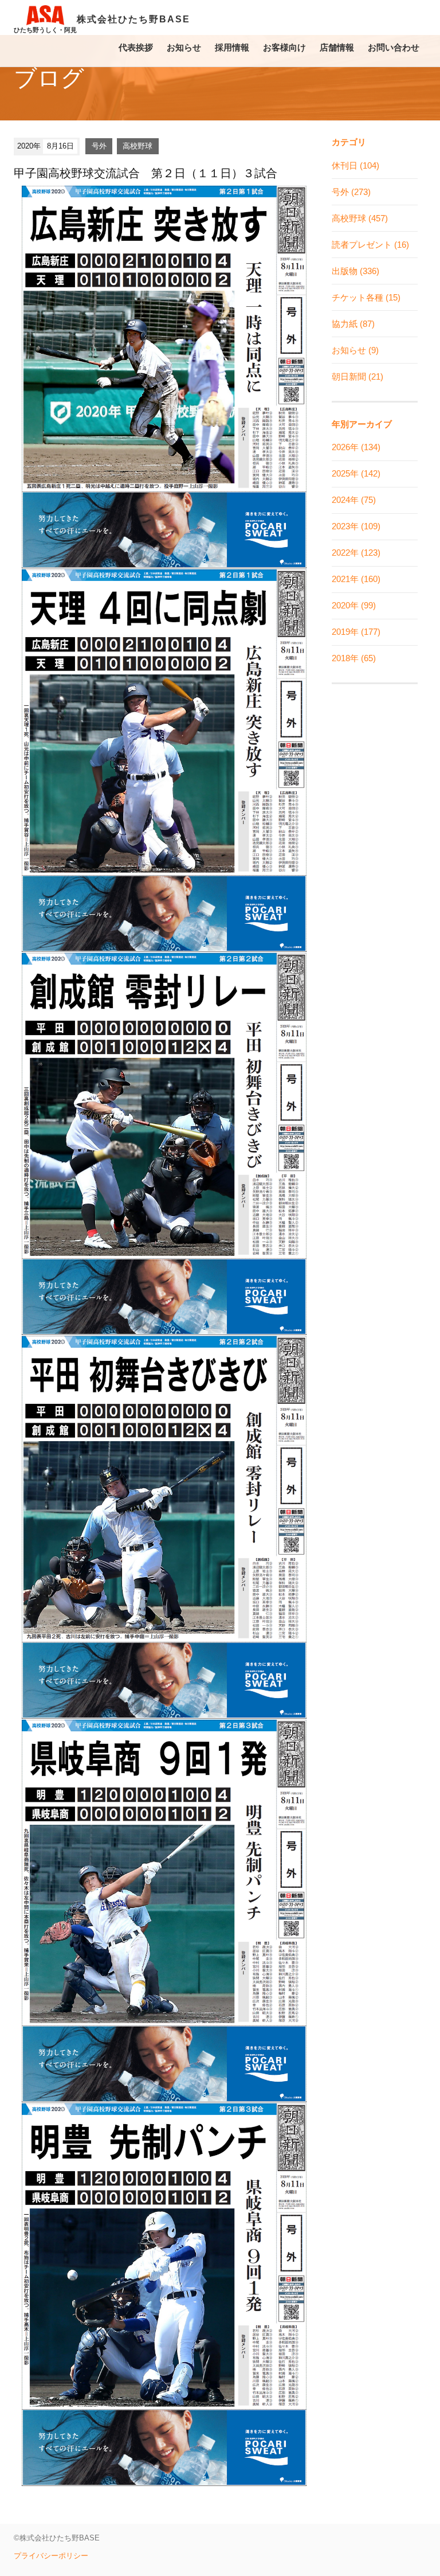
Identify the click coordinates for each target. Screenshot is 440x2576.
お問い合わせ (394, 47)
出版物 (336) (355, 271)
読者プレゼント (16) (370, 245)
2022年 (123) (356, 553)
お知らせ (184, 47)
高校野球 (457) (360, 218)
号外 (99, 146)
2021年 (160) (356, 579)
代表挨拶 (136, 47)
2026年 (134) (356, 447)
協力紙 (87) (353, 324)
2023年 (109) (356, 526)
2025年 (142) (356, 473)
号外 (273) (351, 192)
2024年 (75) (354, 500)
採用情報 (232, 47)
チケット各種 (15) (366, 297)
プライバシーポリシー (51, 2556)
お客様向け (284, 47)
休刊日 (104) (355, 165)
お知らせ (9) (355, 350)
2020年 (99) (354, 605)
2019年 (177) (356, 632)
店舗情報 (337, 47)
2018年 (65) (354, 658)
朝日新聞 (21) (357, 376)
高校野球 (137, 146)
